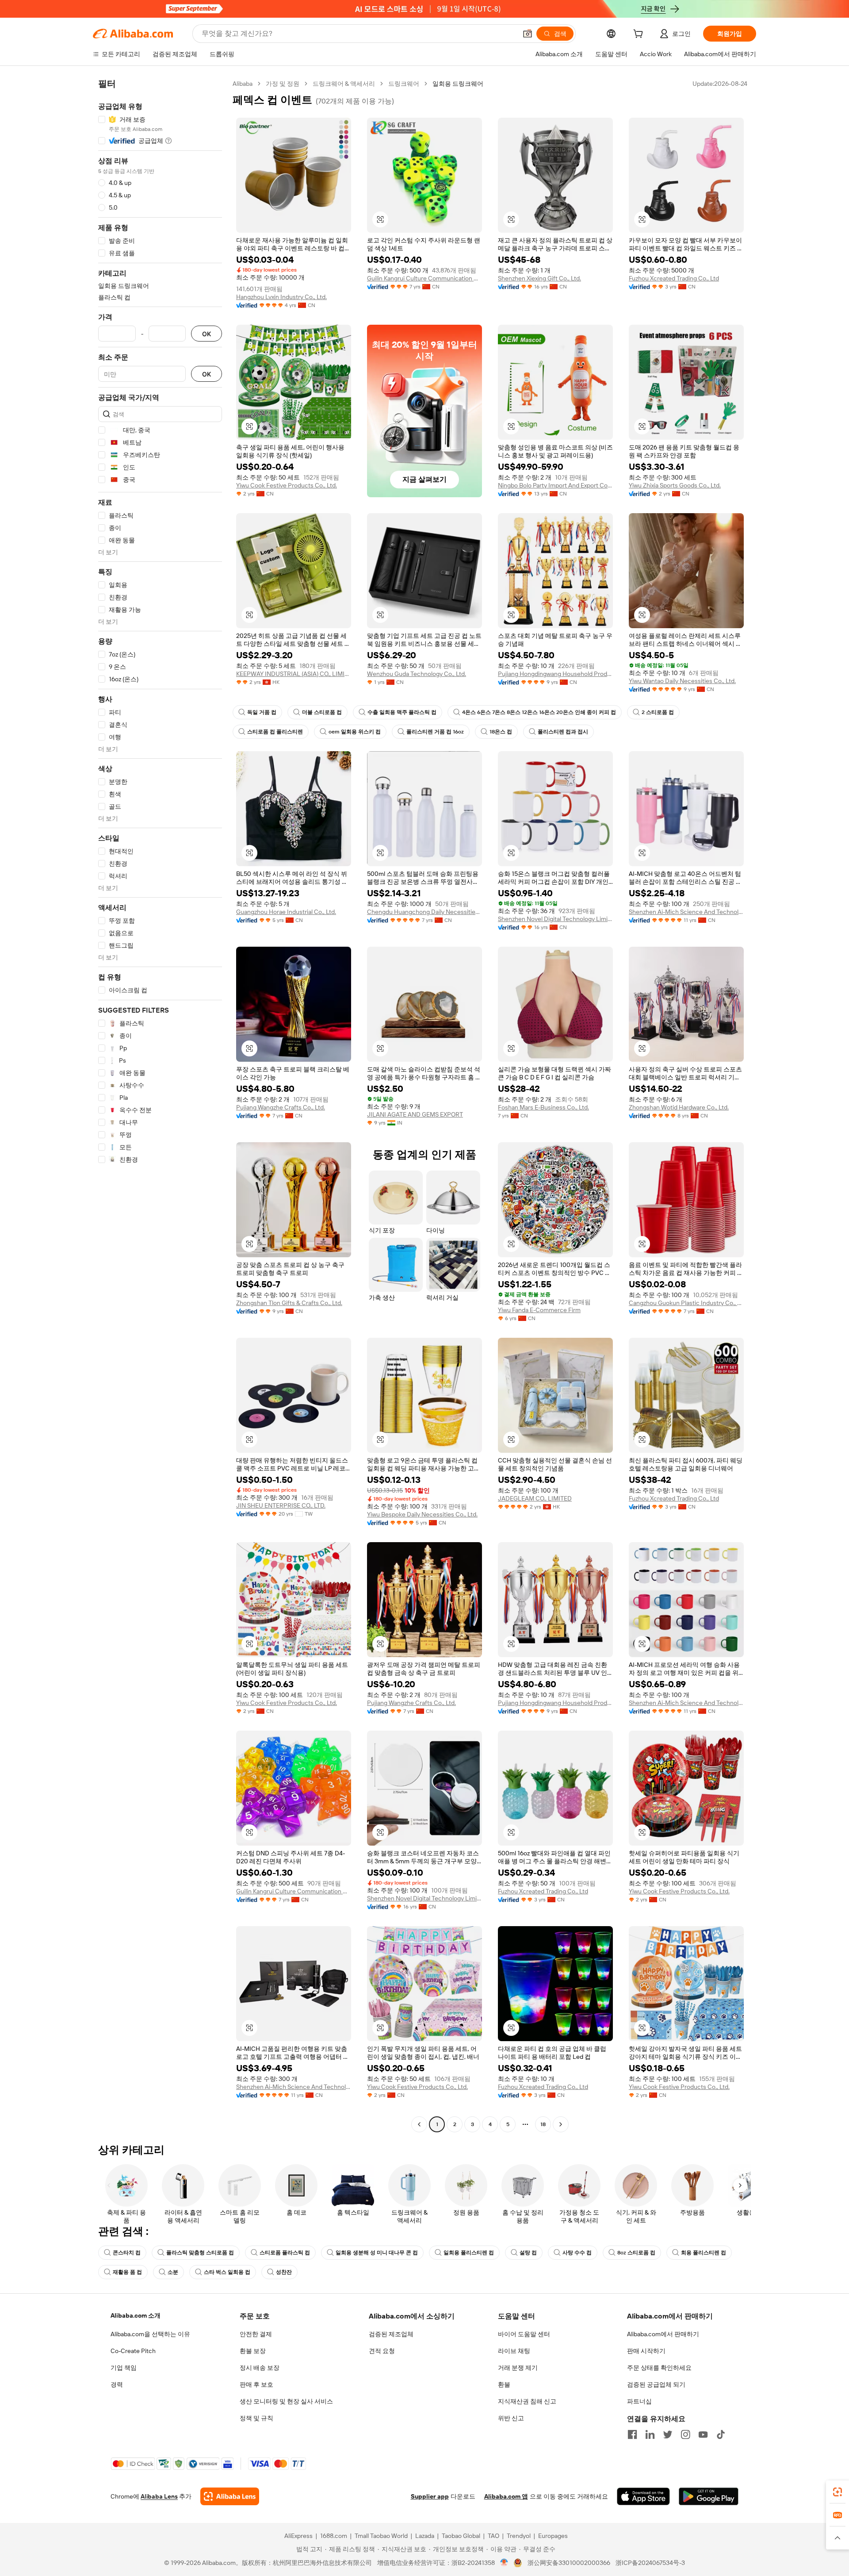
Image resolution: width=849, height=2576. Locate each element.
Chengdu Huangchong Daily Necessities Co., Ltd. (424, 912)
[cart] (640, 35)
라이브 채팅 (514, 2351)
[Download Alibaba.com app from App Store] (643, 2496)
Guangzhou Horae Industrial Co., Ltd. (286, 912)
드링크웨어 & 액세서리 (344, 84)
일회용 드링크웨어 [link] (458, 84)
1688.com (334, 2536)
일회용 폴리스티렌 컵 (469, 2253)
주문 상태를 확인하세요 (659, 2368)
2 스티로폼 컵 (658, 712)
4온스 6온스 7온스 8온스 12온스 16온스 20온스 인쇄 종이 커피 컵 (539, 712)
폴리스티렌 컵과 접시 (563, 732)
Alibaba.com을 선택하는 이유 (150, 2334)
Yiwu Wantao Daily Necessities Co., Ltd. (682, 681)
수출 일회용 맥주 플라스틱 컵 (402, 712)
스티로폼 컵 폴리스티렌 (275, 732)
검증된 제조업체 (391, 2334)
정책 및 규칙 (256, 2418)
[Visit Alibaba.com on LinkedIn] (650, 2434)
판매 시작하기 (646, 2351)
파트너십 (639, 2401)
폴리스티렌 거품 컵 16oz (435, 732)
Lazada (425, 2536)
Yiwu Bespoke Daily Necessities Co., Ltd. (422, 1514)
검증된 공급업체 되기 (656, 2384)
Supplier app (430, 2496)
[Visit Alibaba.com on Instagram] (685, 2434)
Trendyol (519, 2536)
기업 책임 (124, 2368)
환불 (504, 2384)
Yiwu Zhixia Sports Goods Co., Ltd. (675, 485)
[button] (528, 34)
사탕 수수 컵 (577, 2253)
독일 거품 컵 (262, 712)
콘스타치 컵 (127, 2253)
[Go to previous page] (419, 2124)
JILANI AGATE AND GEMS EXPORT (415, 1114)
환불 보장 (253, 2351)
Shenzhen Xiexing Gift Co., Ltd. (539, 278)
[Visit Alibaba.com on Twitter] (668, 2434)
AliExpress (298, 2536)
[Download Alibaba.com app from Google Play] (709, 2496)
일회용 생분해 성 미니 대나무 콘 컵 (377, 2253)
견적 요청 (382, 2351)
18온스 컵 (501, 732)
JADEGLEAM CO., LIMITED (535, 1498)
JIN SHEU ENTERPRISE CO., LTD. (281, 1505)
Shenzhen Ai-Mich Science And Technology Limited (686, 912)
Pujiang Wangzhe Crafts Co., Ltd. (281, 1107)
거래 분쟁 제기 (518, 2368)
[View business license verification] (504, 2563)
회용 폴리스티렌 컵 (704, 2253)
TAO (493, 2536)
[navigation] (160, 1105)
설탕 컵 (528, 2253)
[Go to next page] (561, 2124)
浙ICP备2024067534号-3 (650, 2563)
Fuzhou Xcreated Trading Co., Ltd (674, 278)
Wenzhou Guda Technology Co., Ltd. (417, 674)
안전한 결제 (256, 2334)
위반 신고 (511, 2418)
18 (543, 2124)
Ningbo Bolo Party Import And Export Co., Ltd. (555, 485)
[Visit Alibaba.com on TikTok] (721, 2434)
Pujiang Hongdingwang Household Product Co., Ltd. (555, 674)
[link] (838, 2492)
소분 (173, 2272)
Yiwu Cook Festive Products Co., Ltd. (287, 485)
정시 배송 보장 (260, 2368)
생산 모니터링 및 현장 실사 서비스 (286, 2401)
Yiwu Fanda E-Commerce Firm (539, 1310)
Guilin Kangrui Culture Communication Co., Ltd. (424, 278)
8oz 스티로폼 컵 (636, 2253)
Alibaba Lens (159, 2496)
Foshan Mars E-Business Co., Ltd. (543, 1107)
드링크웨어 (404, 84)
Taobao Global (461, 2536)
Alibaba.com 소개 (136, 2315)
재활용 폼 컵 (127, 2272)
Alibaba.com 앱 (506, 2496)
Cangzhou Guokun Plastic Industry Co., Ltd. (686, 1303)
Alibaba (243, 84)
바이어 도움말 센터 (524, 2334)
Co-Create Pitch (133, 2351)
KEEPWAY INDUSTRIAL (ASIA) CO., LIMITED (294, 674)
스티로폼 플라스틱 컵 (285, 2253)
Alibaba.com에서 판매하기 (663, 2334)
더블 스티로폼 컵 (322, 712)
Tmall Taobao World (381, 2536)
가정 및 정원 (283, 84)
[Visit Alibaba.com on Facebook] (632, 2434)
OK (207, 334)
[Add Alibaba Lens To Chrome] (230, 2496)
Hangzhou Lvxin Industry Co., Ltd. (281, 297)
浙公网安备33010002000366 (569, 2563)
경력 (117, 2384)
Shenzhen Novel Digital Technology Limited (555, 919)
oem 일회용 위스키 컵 (355, 732)
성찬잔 (284, 2272)
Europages (553, 2536)
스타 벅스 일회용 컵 (227, 2272)
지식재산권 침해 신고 (527, 2401)
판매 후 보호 (256, 2384)
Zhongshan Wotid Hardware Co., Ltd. (679, 1107)
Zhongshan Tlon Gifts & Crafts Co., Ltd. (289, 1303)
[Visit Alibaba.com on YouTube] (703, 2434)
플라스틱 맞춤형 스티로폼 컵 (200, 2253)
